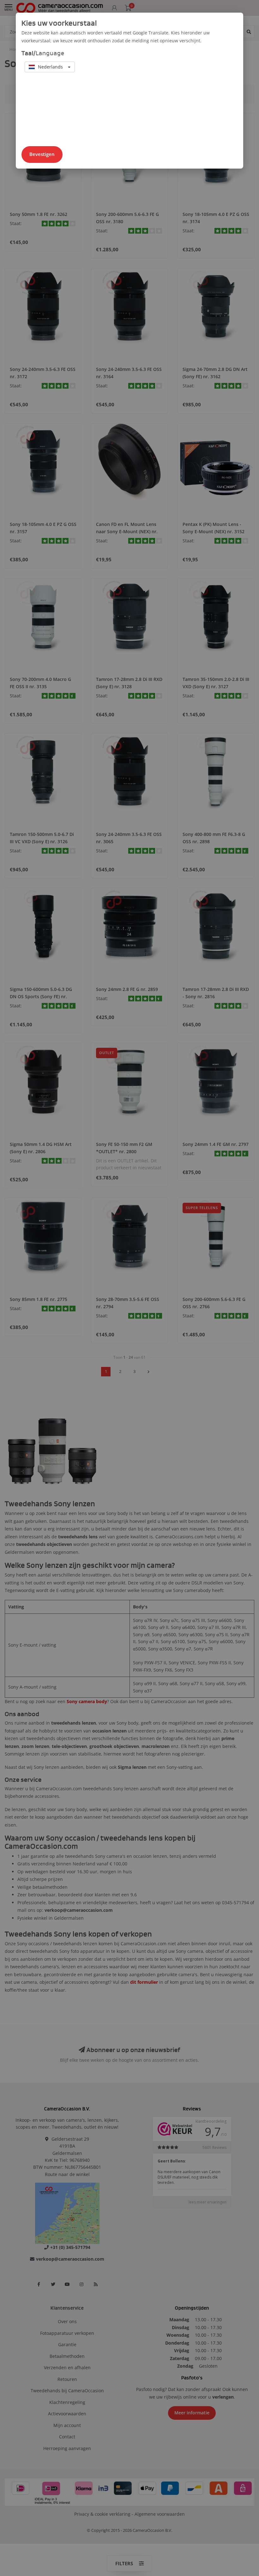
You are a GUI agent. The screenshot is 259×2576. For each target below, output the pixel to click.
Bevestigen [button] (42, 154)
